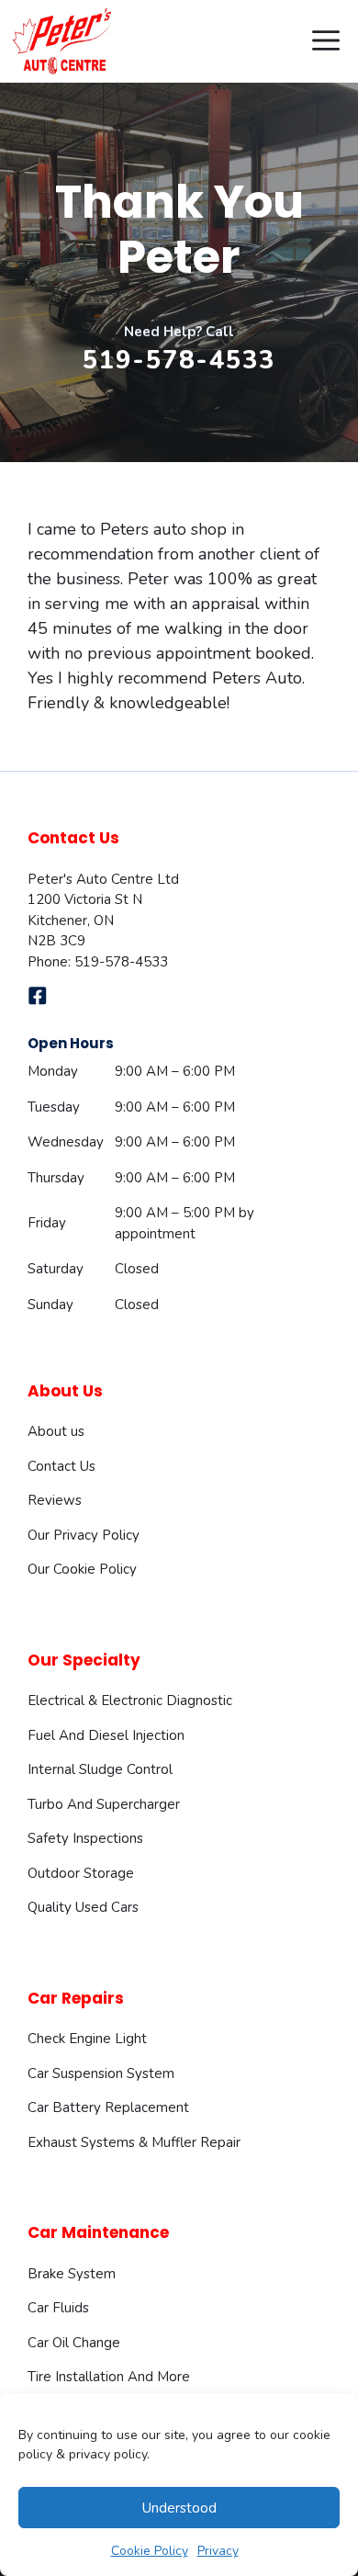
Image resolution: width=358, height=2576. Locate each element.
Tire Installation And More (109, 2377)
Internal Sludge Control (100, 1769)
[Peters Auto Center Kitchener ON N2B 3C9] (63, 41)
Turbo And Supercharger (104, 1804)
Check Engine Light (87, 2039)
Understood (179, 2508)
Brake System (72, 2274)
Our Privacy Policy (84, 1535)
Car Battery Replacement (108, 2107)
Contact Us (62, 1466)
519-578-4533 (179, 361)
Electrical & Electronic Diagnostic (130, 1700)
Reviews (55, 1500)
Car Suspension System (101, 2073)
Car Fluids (58, 2308)
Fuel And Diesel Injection (106, 1735)
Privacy (218, 2551)
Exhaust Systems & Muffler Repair (134, 2142)
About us (56, 1431)
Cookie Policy (150, 2551)
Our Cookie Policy (82, 1569)
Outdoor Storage (81, 1873)
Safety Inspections (85, 1838)
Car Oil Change (74, 2343)
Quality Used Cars (83, 1907)
